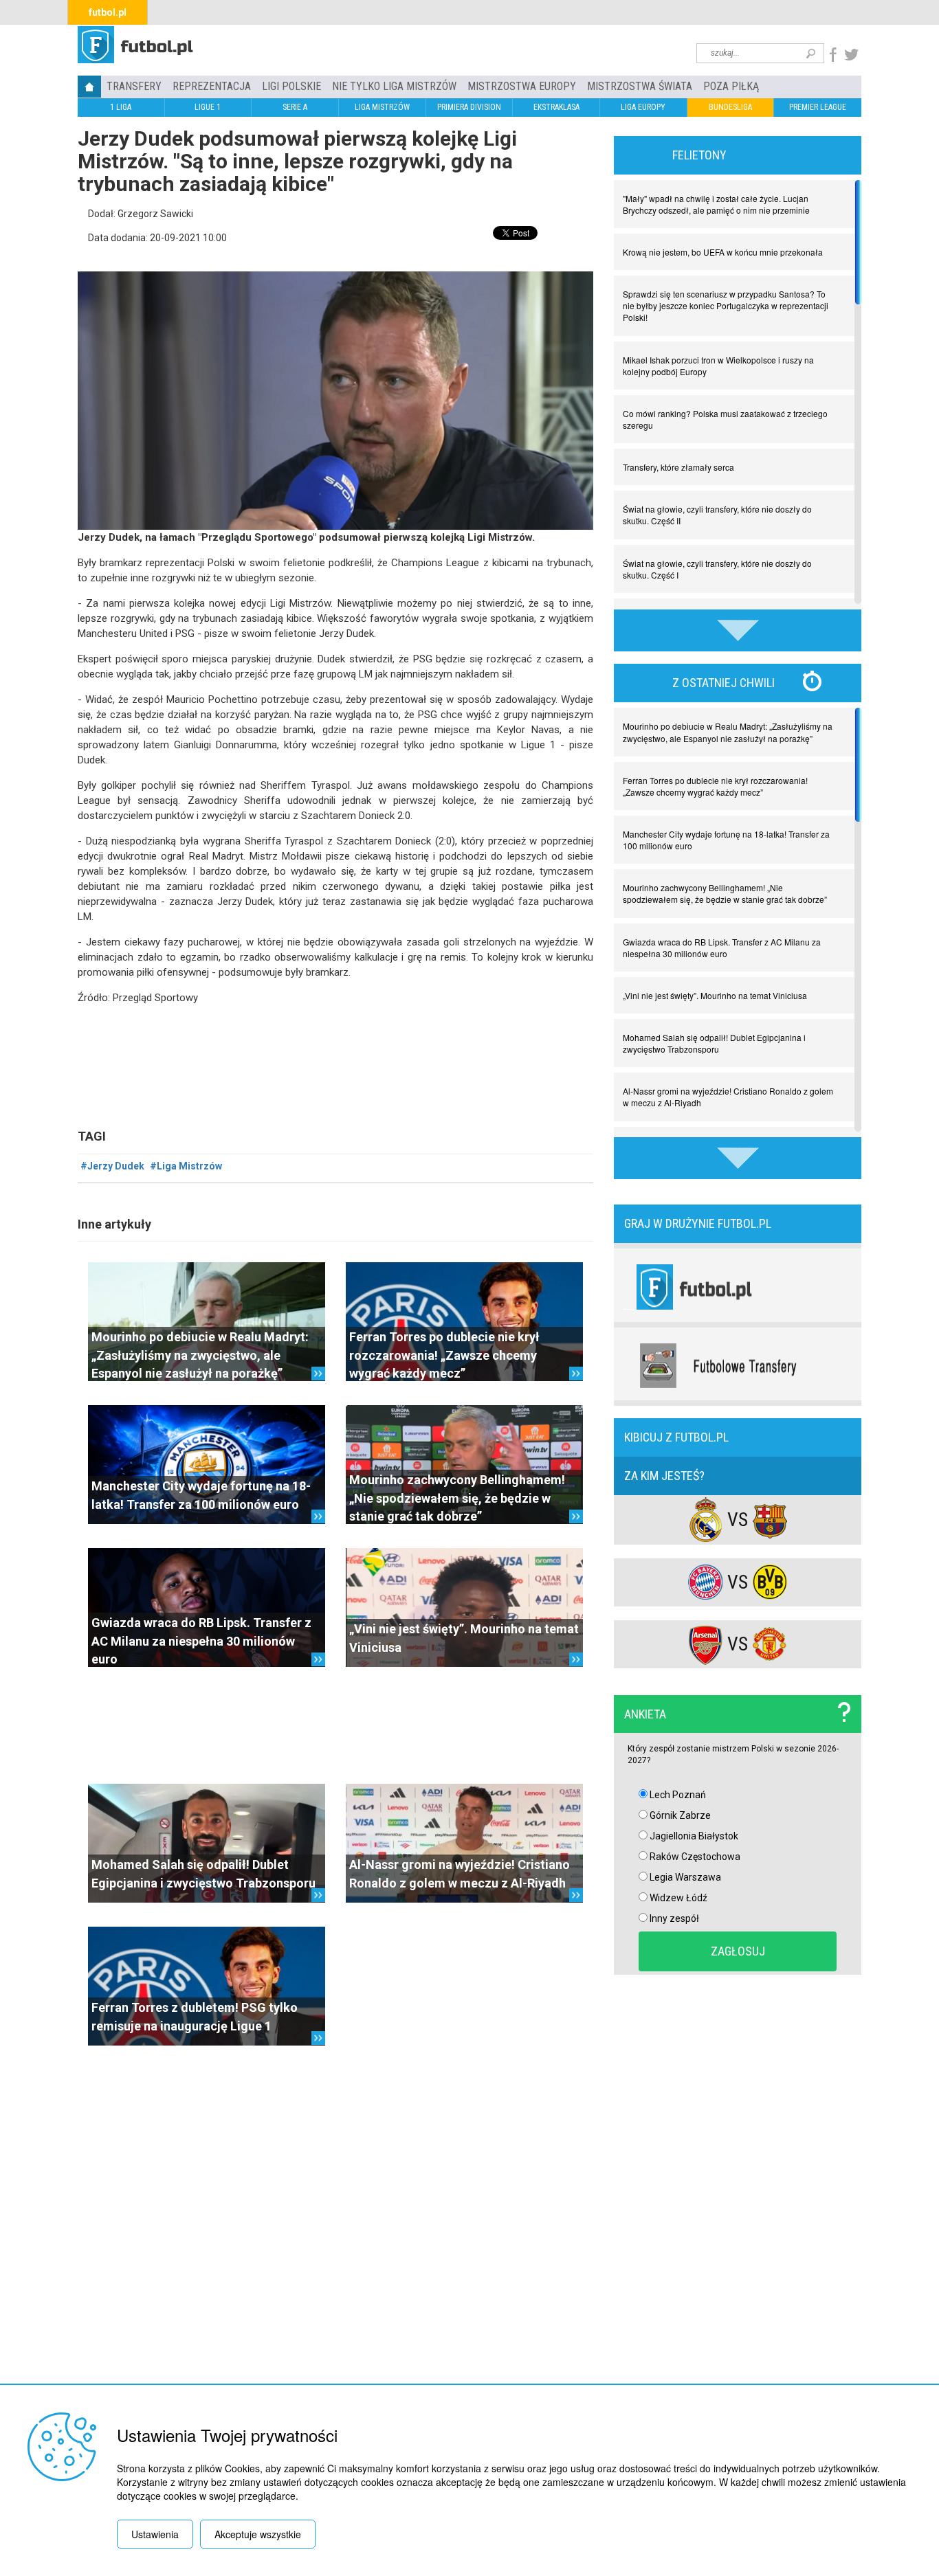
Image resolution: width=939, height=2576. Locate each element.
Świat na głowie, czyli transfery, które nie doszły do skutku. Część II (717, 515)
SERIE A (295, 107)
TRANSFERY (134, 86)
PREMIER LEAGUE (818, 107)
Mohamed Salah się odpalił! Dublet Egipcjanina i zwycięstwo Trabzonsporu (714, 1043)
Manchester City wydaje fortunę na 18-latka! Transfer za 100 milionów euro (726, 840)
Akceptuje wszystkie (258, 2534)
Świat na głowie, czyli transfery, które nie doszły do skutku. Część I (717, 569)
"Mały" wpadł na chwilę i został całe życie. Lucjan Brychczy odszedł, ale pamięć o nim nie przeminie (716, 204)
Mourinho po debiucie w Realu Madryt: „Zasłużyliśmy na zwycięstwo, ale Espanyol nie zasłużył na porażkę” (200, 1355)
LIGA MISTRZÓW (382, 107)
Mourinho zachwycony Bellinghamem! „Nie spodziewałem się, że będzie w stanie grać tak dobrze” (457, 1498)
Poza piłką (731, 86)
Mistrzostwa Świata (640, 86)
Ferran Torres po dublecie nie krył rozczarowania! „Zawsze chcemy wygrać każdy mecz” (444, 1355)
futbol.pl (108, 12)
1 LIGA (121, 107)
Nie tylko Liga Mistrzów (394, 86)
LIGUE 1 (208, 107)
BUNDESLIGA (730, 107)
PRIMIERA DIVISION (469, 107)
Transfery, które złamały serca (678, 467)
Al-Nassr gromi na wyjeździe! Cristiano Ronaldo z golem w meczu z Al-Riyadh (728, 1097)
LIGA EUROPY (643, 107)
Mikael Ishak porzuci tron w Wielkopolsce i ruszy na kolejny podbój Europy (718, 366)
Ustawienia (155, 2534)
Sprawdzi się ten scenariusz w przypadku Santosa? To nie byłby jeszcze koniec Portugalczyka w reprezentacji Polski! (726, 305)
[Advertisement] (335, 1725)
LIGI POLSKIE (291, 86)
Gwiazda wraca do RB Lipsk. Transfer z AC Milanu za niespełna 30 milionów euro (201, 1641)
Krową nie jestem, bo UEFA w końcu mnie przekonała (723, 252)
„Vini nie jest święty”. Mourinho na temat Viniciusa (715, 995)
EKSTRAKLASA (556, 107)
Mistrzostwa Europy (522, 86)
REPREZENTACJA (212, 86)
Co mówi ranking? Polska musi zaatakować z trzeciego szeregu (725, 419)
